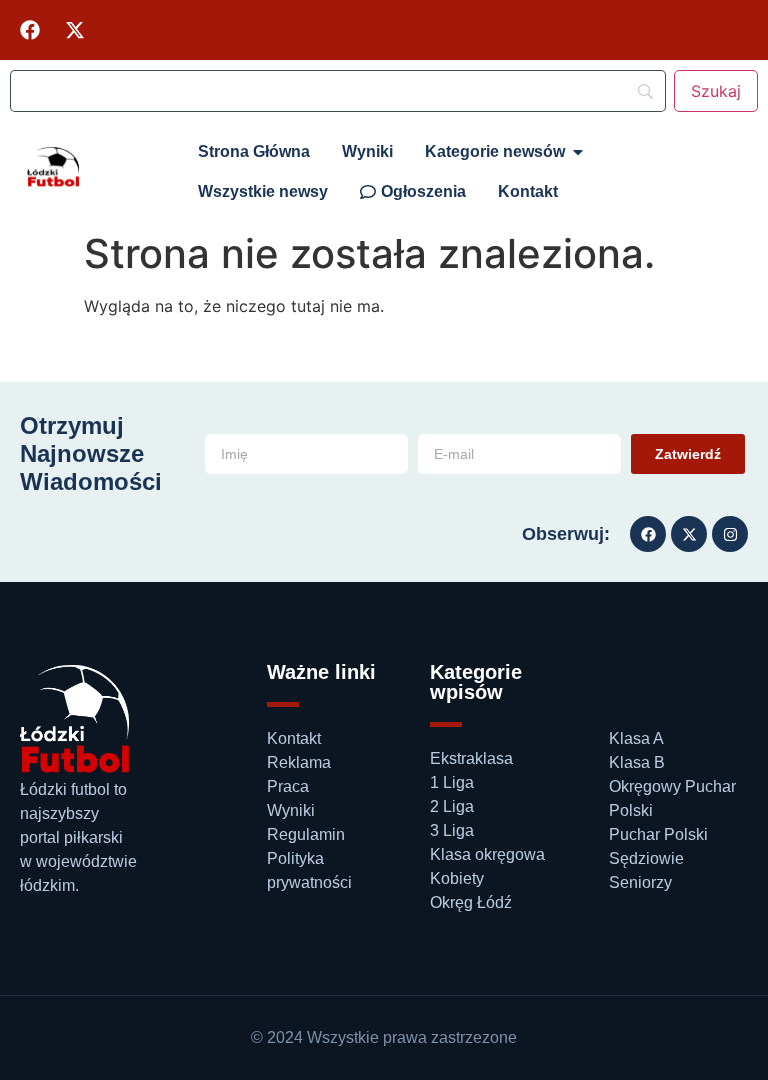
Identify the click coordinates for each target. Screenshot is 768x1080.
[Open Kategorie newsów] (578, 152)
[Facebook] (30, 30)
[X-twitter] (75, 30)
